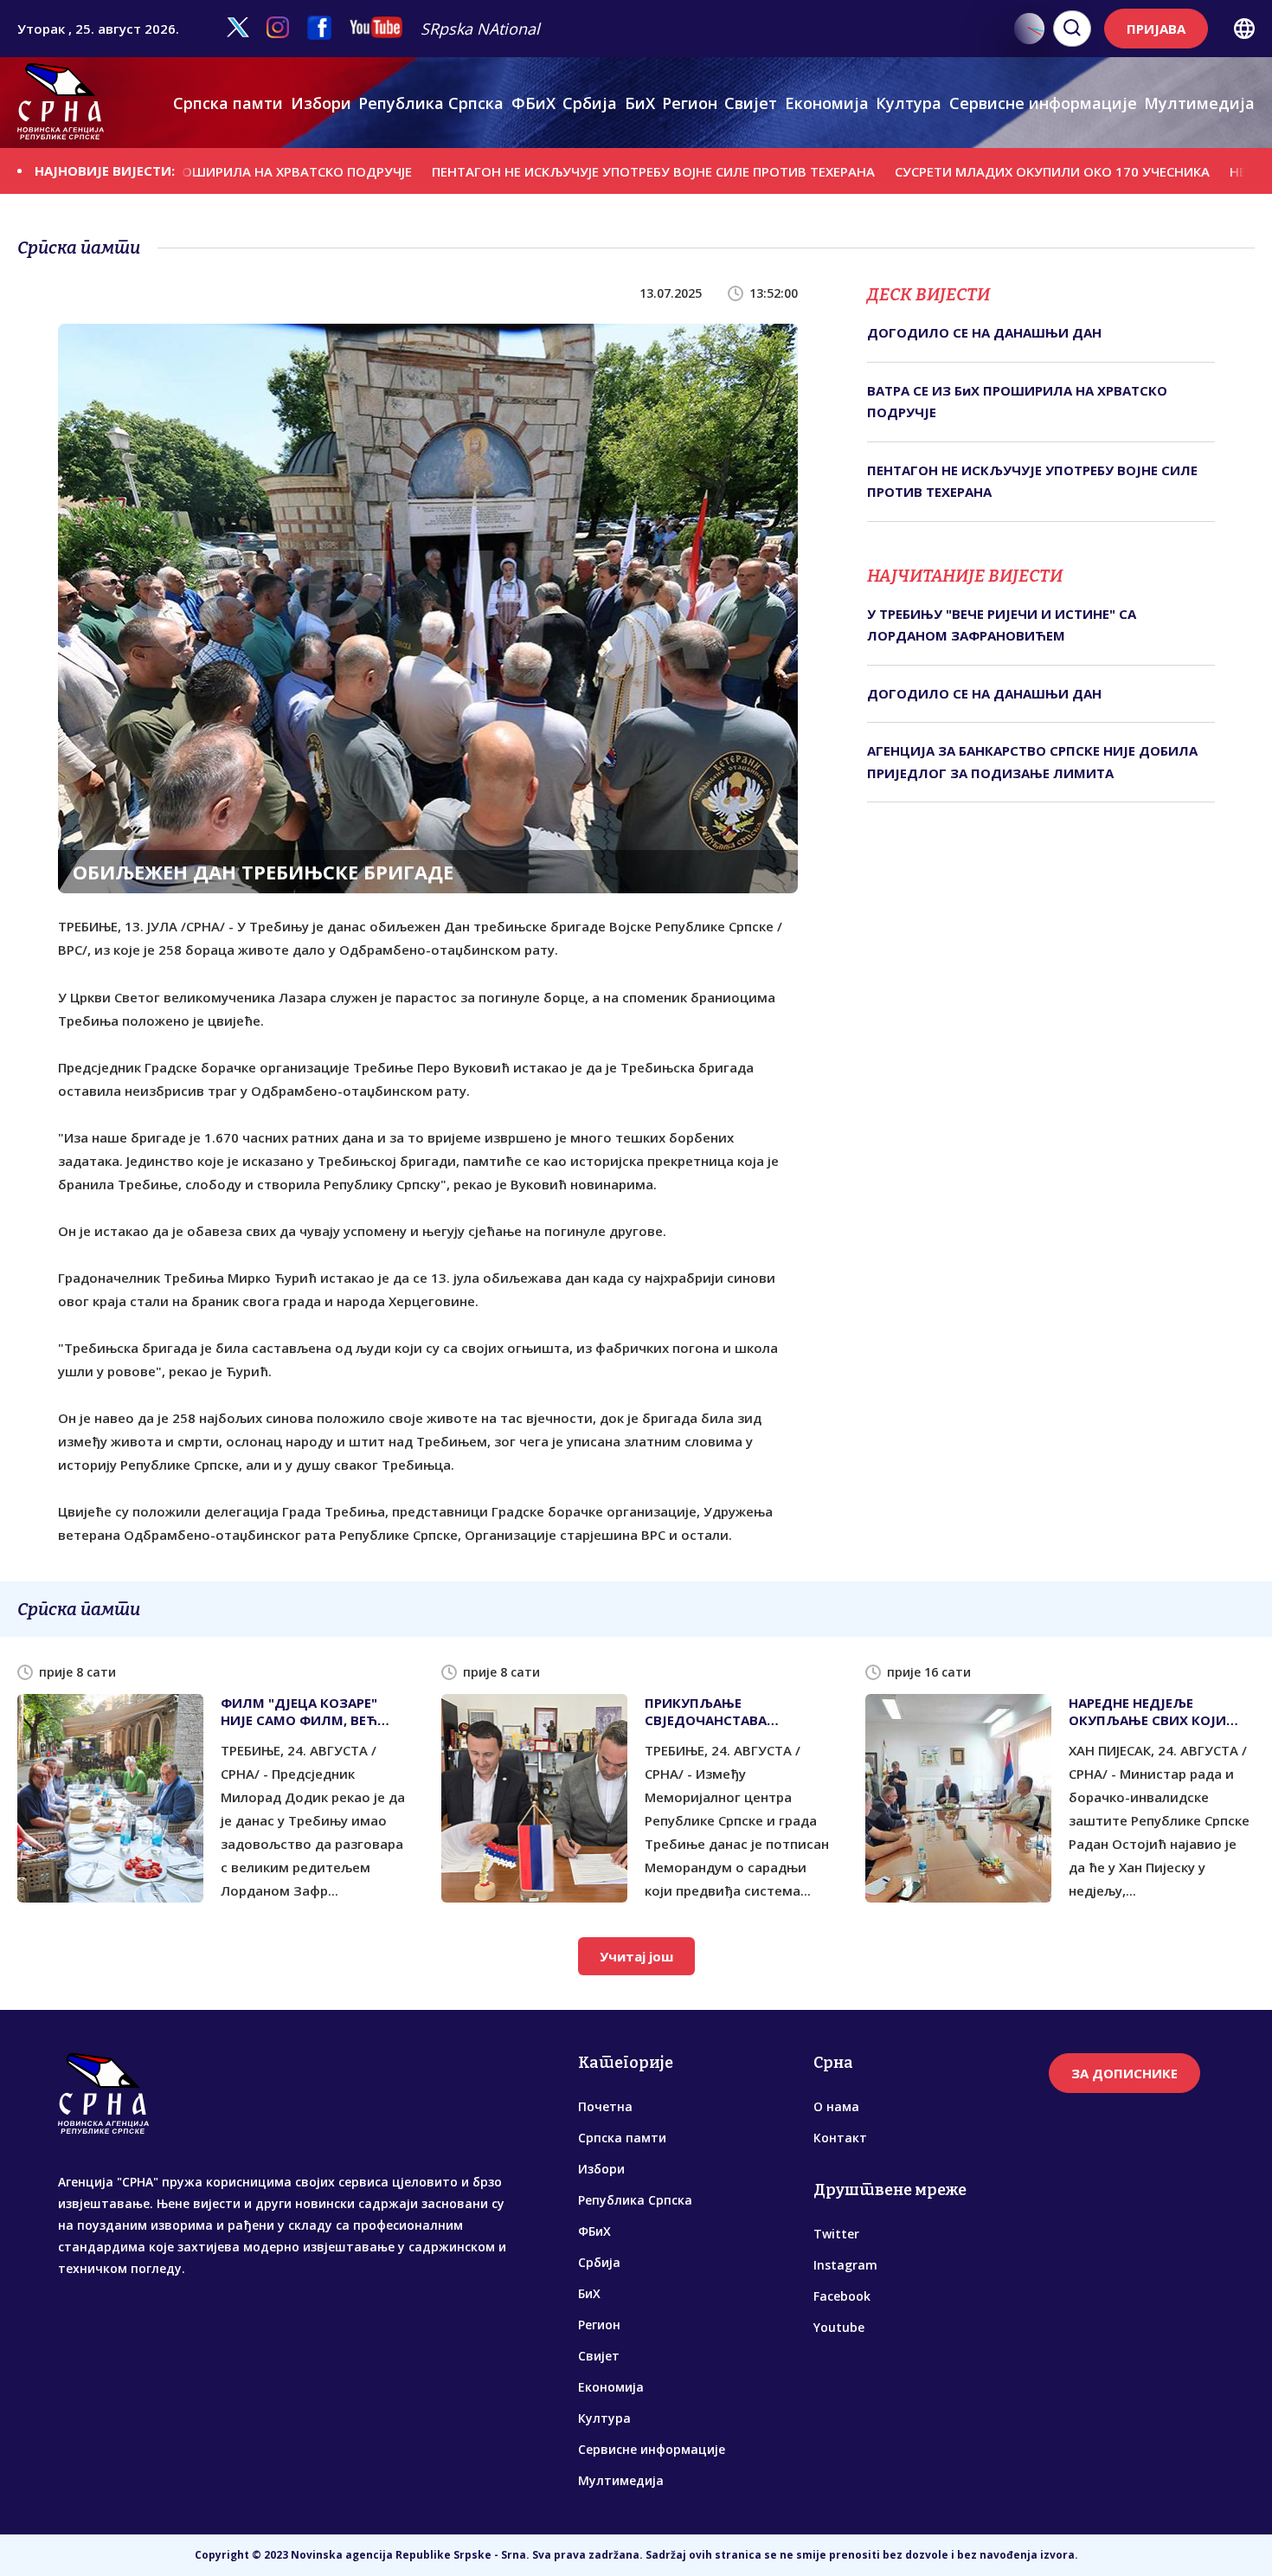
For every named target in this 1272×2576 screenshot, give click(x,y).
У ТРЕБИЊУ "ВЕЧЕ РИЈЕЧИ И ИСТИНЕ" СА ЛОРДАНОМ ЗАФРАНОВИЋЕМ (1002, 625)
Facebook (842, 2296)
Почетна (605, 2106)
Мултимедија (1199, 103)
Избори (321, 103)
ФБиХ (533, 103)
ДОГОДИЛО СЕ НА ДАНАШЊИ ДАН (984, 332)
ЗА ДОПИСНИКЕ (1124, 2073)
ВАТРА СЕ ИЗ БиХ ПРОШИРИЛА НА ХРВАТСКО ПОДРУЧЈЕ (1017, 402)
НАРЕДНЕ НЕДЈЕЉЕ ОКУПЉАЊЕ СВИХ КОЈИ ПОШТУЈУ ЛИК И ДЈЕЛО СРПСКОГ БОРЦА (1148, 1711)
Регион (690, 103)
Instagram (845, 2265)
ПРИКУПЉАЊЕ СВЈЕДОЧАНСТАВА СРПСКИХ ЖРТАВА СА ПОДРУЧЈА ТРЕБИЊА (715, 1711)
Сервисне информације (1043, 103)
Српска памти (228, 103)
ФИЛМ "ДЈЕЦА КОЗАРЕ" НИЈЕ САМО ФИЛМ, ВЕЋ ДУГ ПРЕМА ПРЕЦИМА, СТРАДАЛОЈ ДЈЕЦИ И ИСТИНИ (299, 1711)
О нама (836, 2106)
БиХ (640, 103)
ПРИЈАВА (1156, 29)
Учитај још (636, 1956)
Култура (909, 103)
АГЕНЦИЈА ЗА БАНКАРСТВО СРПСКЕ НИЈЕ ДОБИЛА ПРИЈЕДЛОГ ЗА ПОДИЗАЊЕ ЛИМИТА (1032, 762)
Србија (590, 103)
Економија (827, 103)
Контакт (840, 2138)
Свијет (751, 103)
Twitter (836, 2234)
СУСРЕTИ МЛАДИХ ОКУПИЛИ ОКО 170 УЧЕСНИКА (985, 171)
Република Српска (431, 103)
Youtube (839, 2327)
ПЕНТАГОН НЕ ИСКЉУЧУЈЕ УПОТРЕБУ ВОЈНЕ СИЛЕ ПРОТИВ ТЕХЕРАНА (586, 171)
